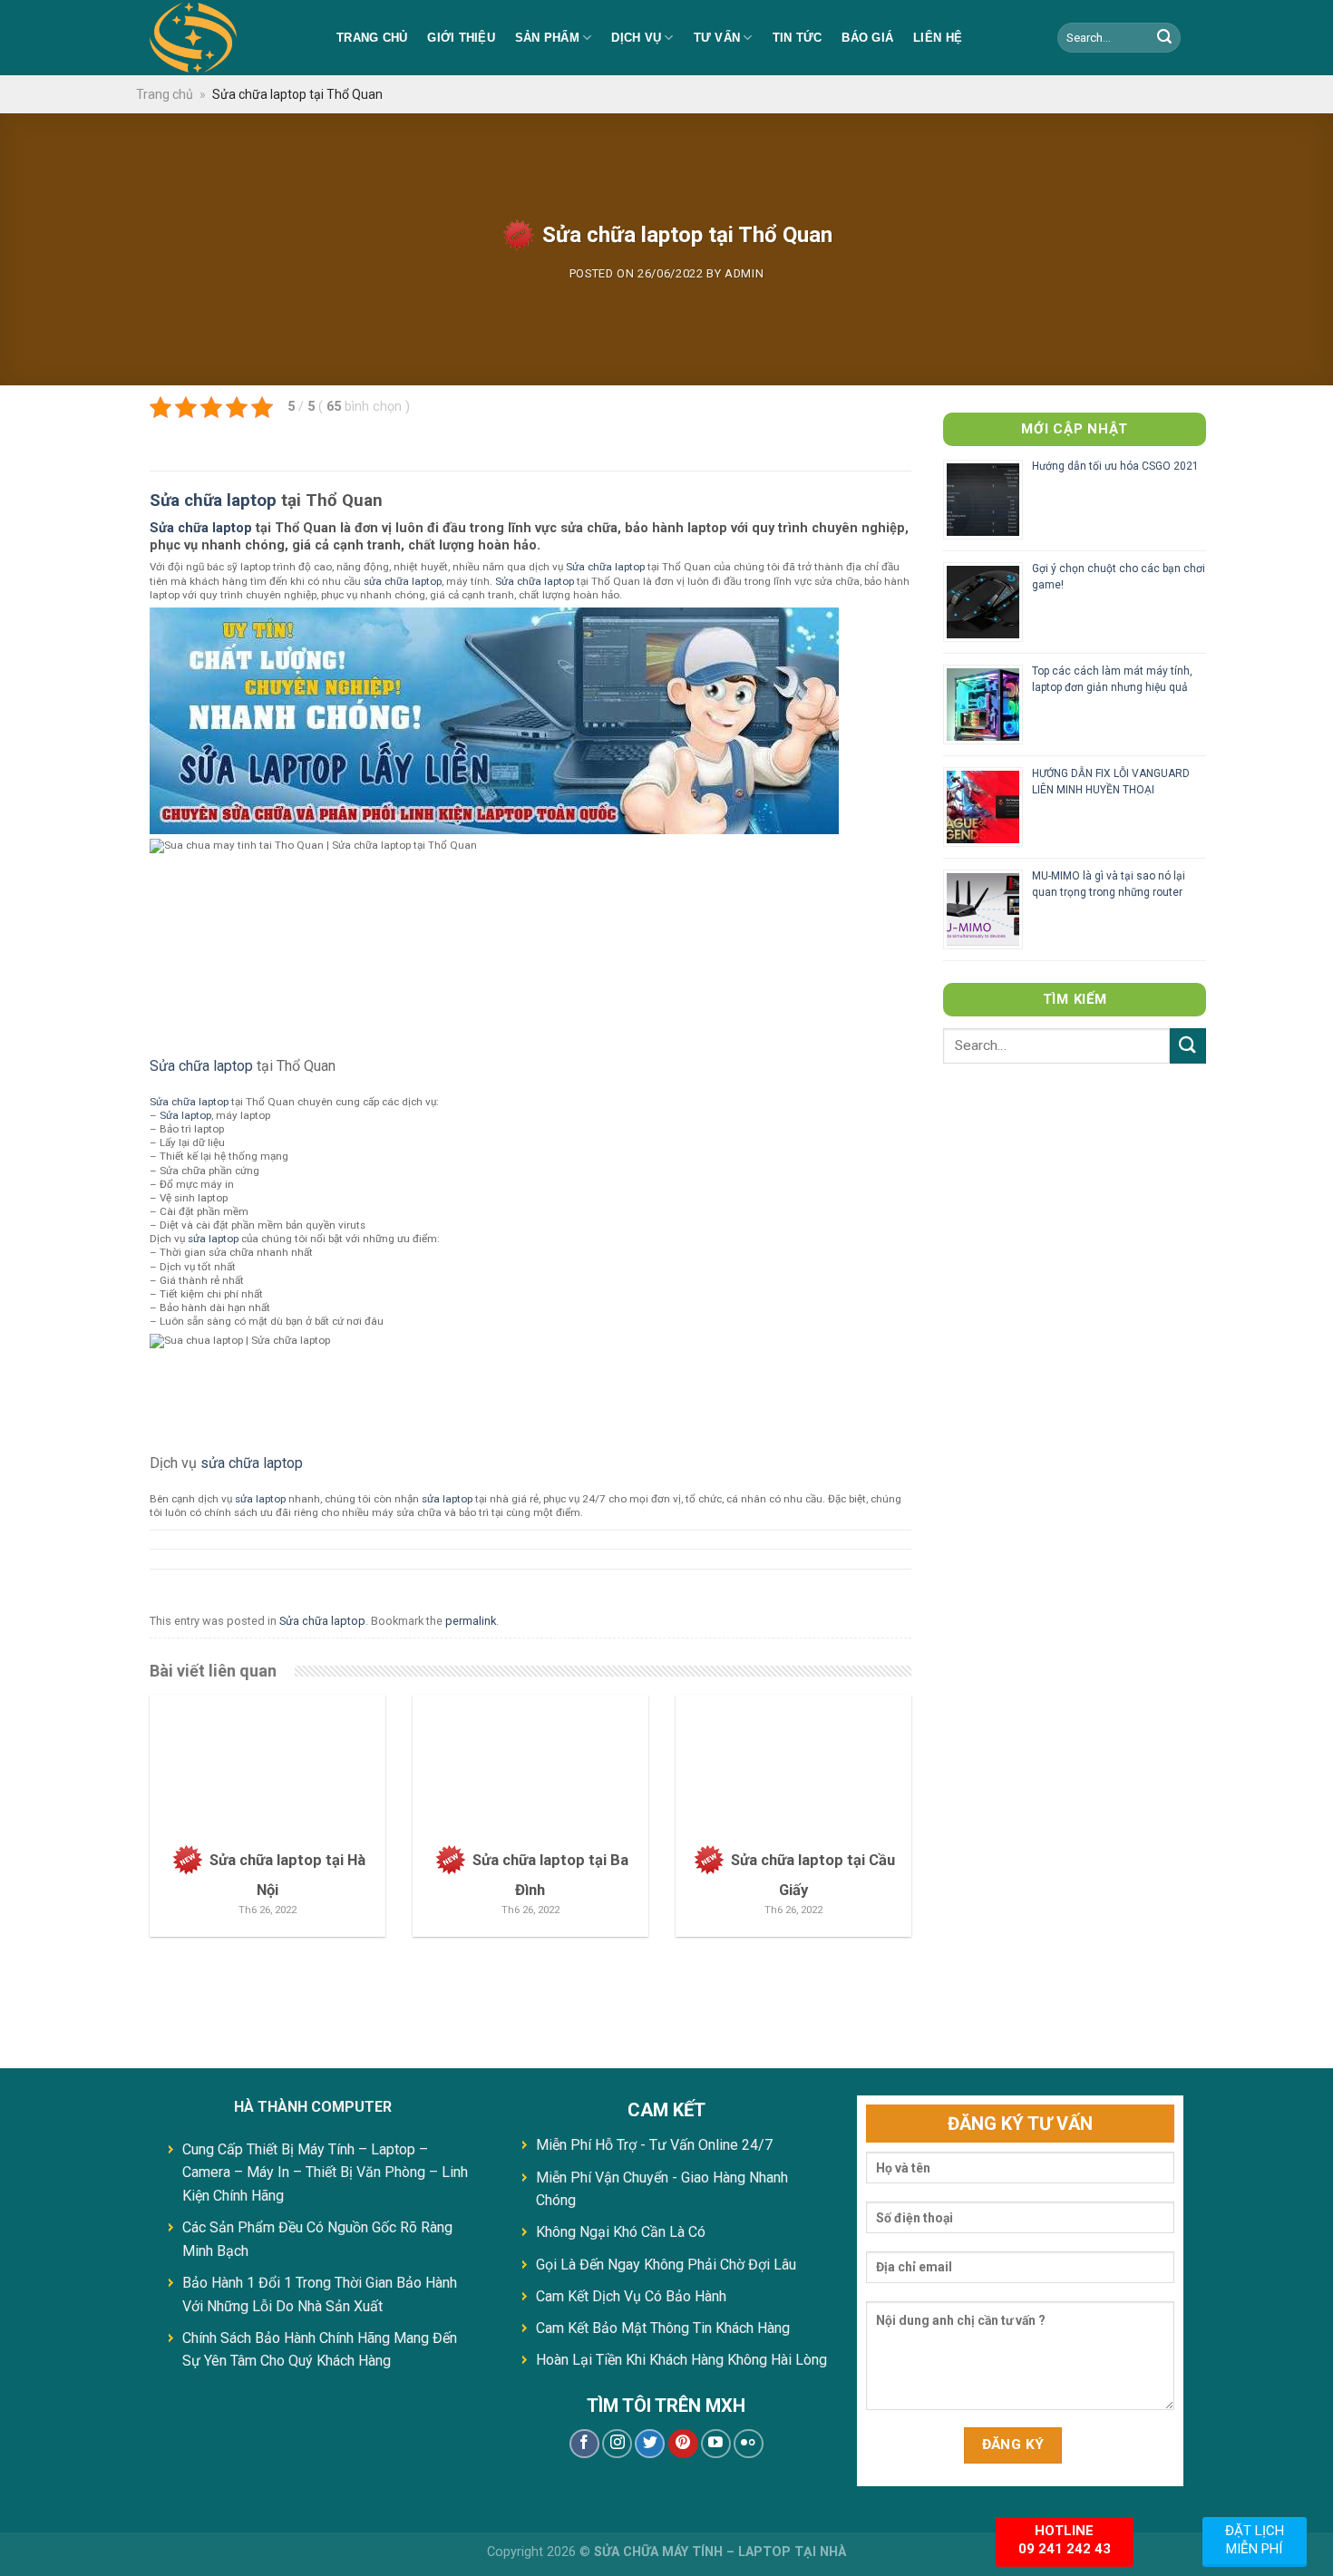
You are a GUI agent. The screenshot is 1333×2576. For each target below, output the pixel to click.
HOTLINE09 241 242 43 (1065, 2540)
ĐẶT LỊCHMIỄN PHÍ (1255, 2540)
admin (744, 273)
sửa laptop (213, 1239)
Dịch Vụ (636, 38)
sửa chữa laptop (403, 581)
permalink (471, 1621)
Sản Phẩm (547, 38)
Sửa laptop (185, 1115)
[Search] (1164, 38)
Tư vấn (717, 38)
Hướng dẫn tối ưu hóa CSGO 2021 (1115, 466)
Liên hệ (938, 38)
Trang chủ (372, 38)
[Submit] (1188, 1046)
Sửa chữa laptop (213, 501)
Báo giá (867, 38)
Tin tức (798, 38)
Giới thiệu (461, 38)
